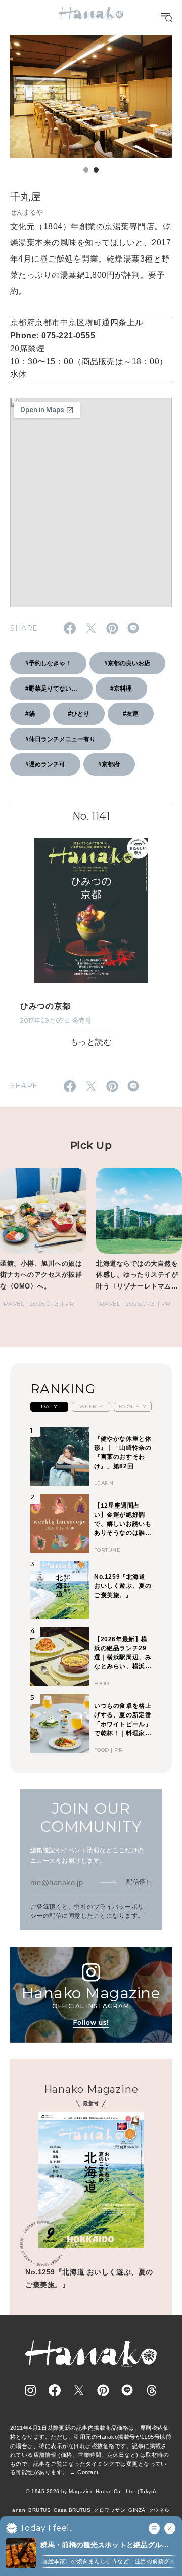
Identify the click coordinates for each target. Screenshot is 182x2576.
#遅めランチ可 (45, 764)
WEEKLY (91, 1407)
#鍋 (30, 714)
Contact (88, 2472)
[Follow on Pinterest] (103, 2390)
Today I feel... (47, 2528)
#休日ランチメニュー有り (60, 739)
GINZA (137, 2510)
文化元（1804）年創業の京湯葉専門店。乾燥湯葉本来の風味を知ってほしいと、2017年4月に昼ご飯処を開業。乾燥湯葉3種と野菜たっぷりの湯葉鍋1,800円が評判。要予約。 (90, 259)
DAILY (49, 1407)
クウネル (159, 2510)
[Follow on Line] (127, 2390)
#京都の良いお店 (127, 663)
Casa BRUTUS (72, 2510)
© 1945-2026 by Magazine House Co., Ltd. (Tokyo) (91, 2491)
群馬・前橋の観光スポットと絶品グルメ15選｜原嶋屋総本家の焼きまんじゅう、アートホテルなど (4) (105, 2545)
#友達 (131, 714)
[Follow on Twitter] (79, 2390)
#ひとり (79, 714)
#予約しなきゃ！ (48, 663)
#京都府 (109, 764)
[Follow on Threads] (152, 2390)
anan (19, 2510)
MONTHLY (132, 1407)
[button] (86, 170)
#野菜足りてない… (51, 689)
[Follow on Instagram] (30, 2390)
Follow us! (91, 2022)
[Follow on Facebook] (55, 2390)
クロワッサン (109, 2510)
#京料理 (121, 689)
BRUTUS (39, 2510)
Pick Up (91, 1145)
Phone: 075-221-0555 (53, 336)
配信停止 (139, 1882)
